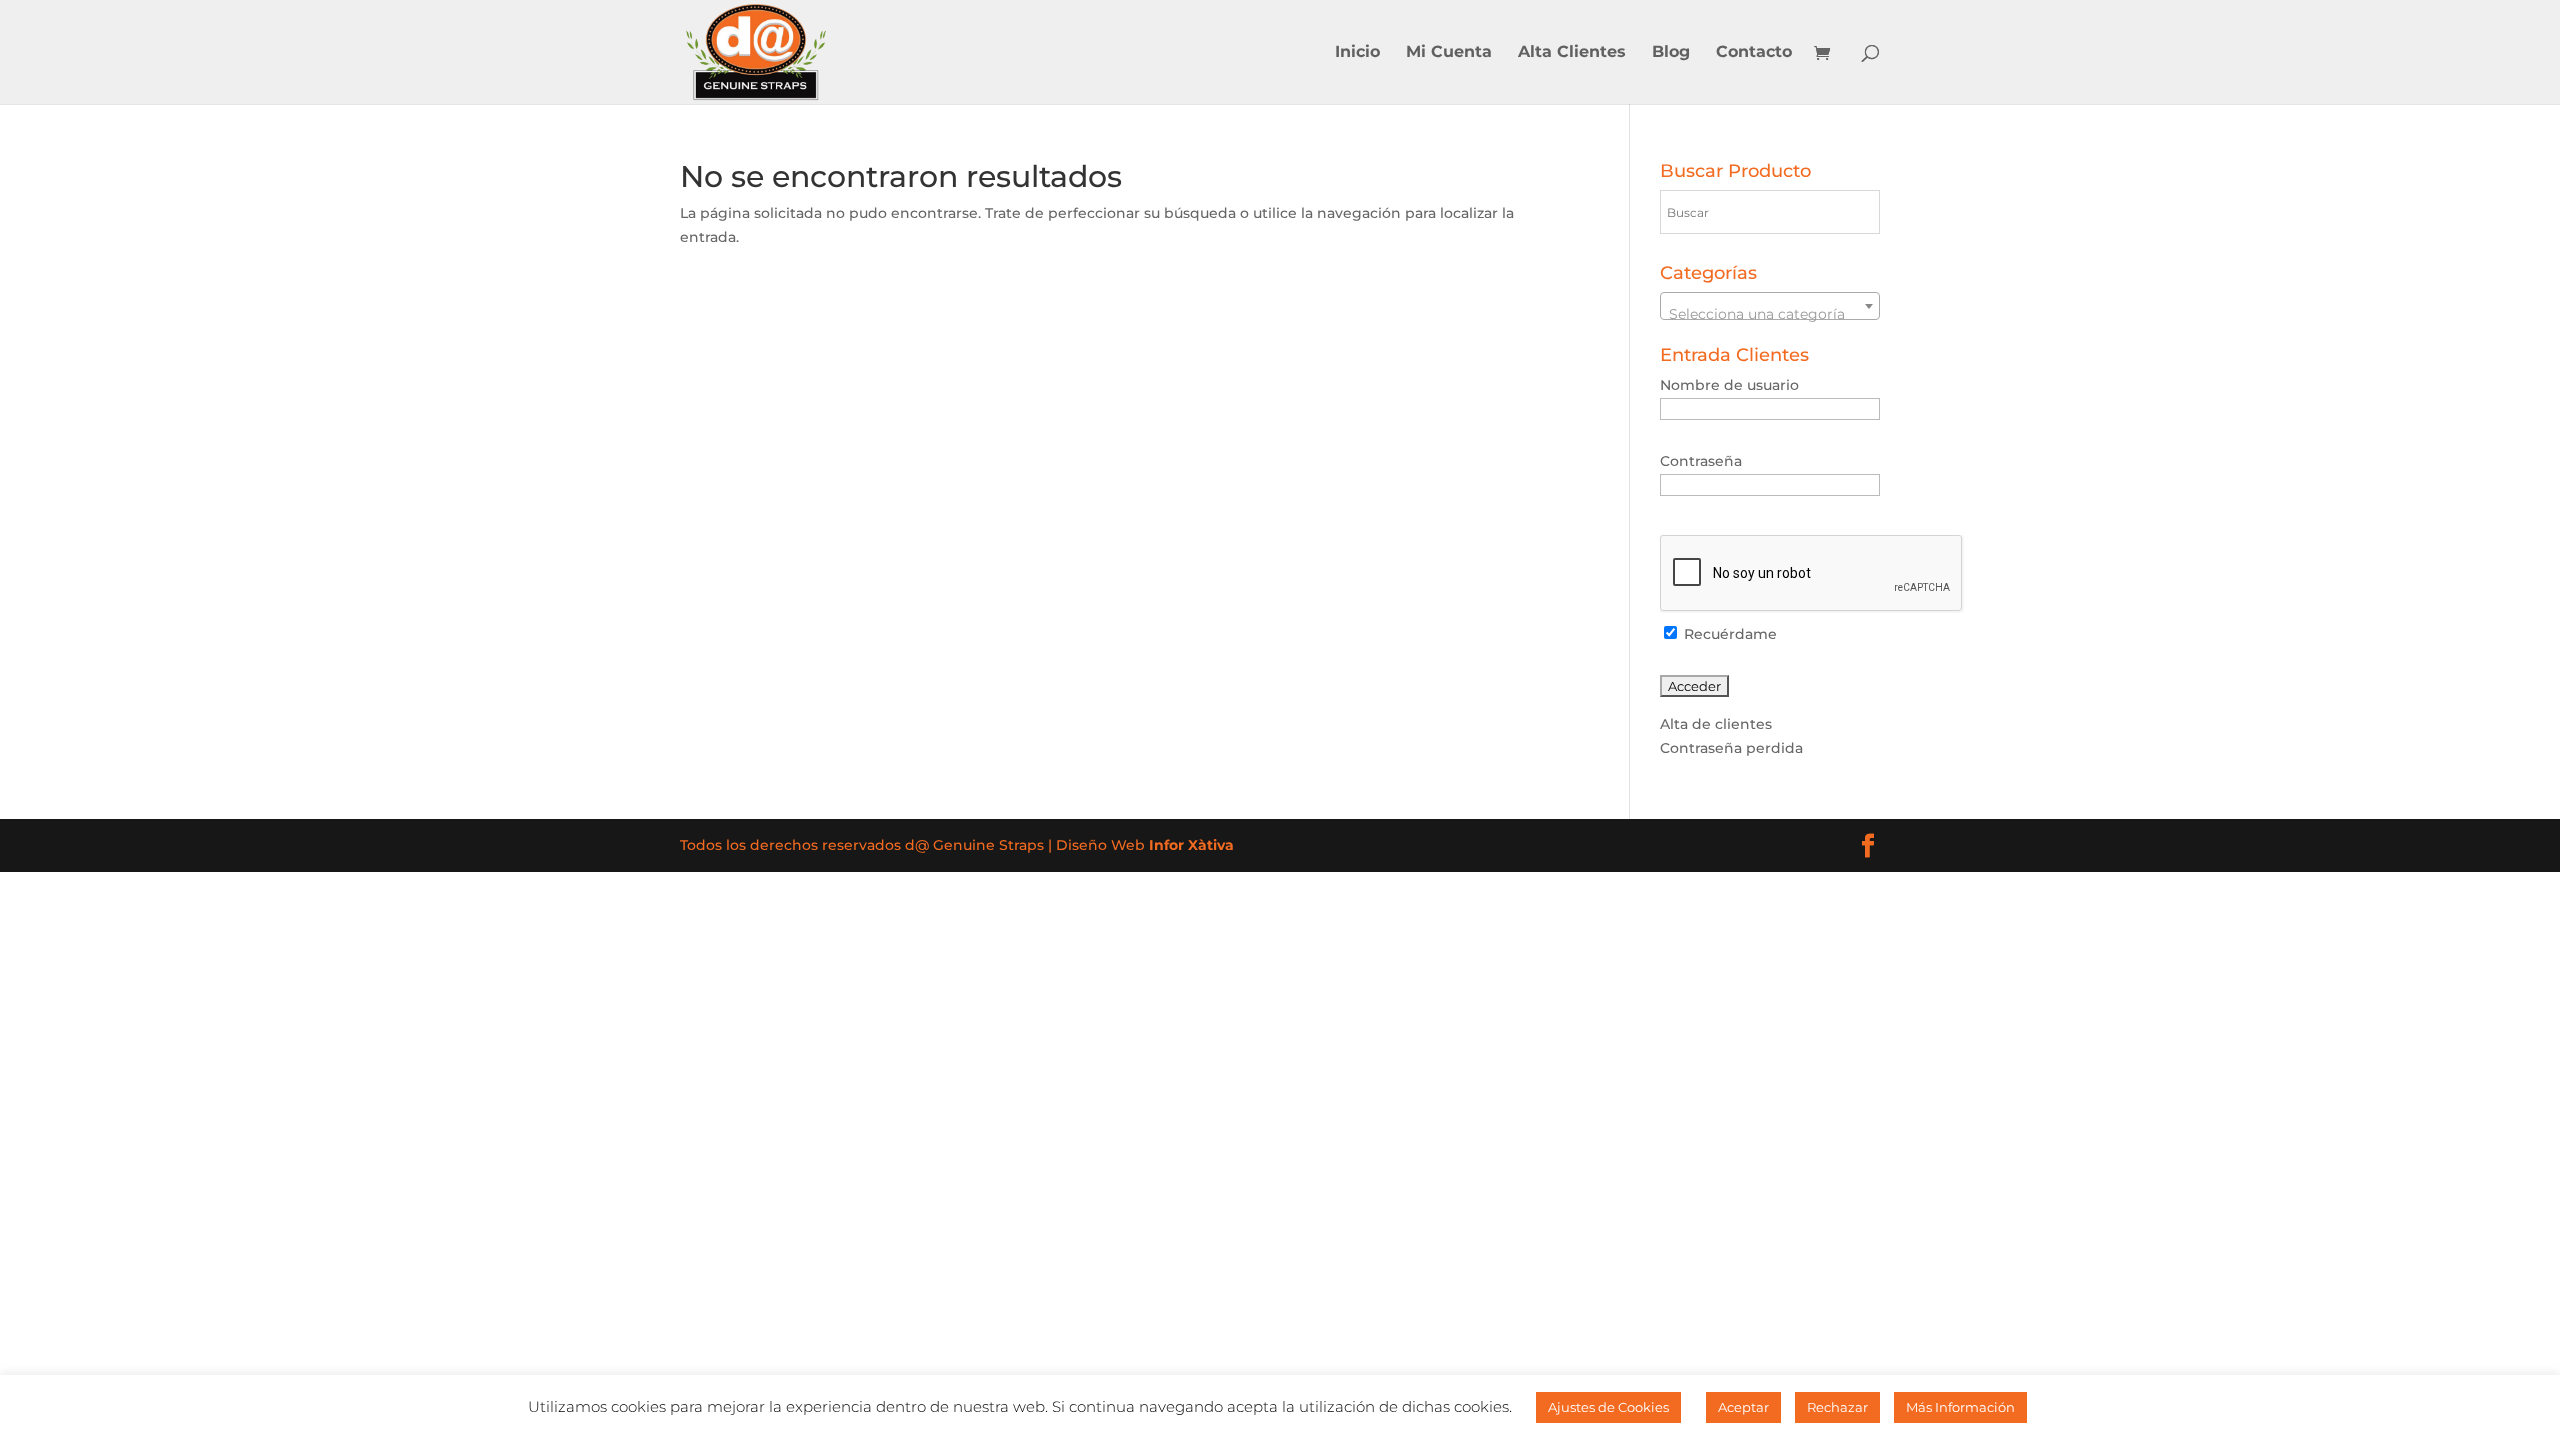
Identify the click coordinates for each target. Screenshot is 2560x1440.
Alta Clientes (1572, 53)
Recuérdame (1728, 634)
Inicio (1357, 53)
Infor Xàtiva (1191, 845)
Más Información (1960, 1407)
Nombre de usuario (1729, 385)
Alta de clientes (1716, 724)
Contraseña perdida (1731, 748)
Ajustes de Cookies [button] (1608, 1407)
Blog (1671, 53)
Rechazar (1837, 1407)
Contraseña (1701, 461)
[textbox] (1770, 314)
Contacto (1754, 53)
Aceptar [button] (1743, 1407)
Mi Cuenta (1449, 53)
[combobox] (1770, 306)
